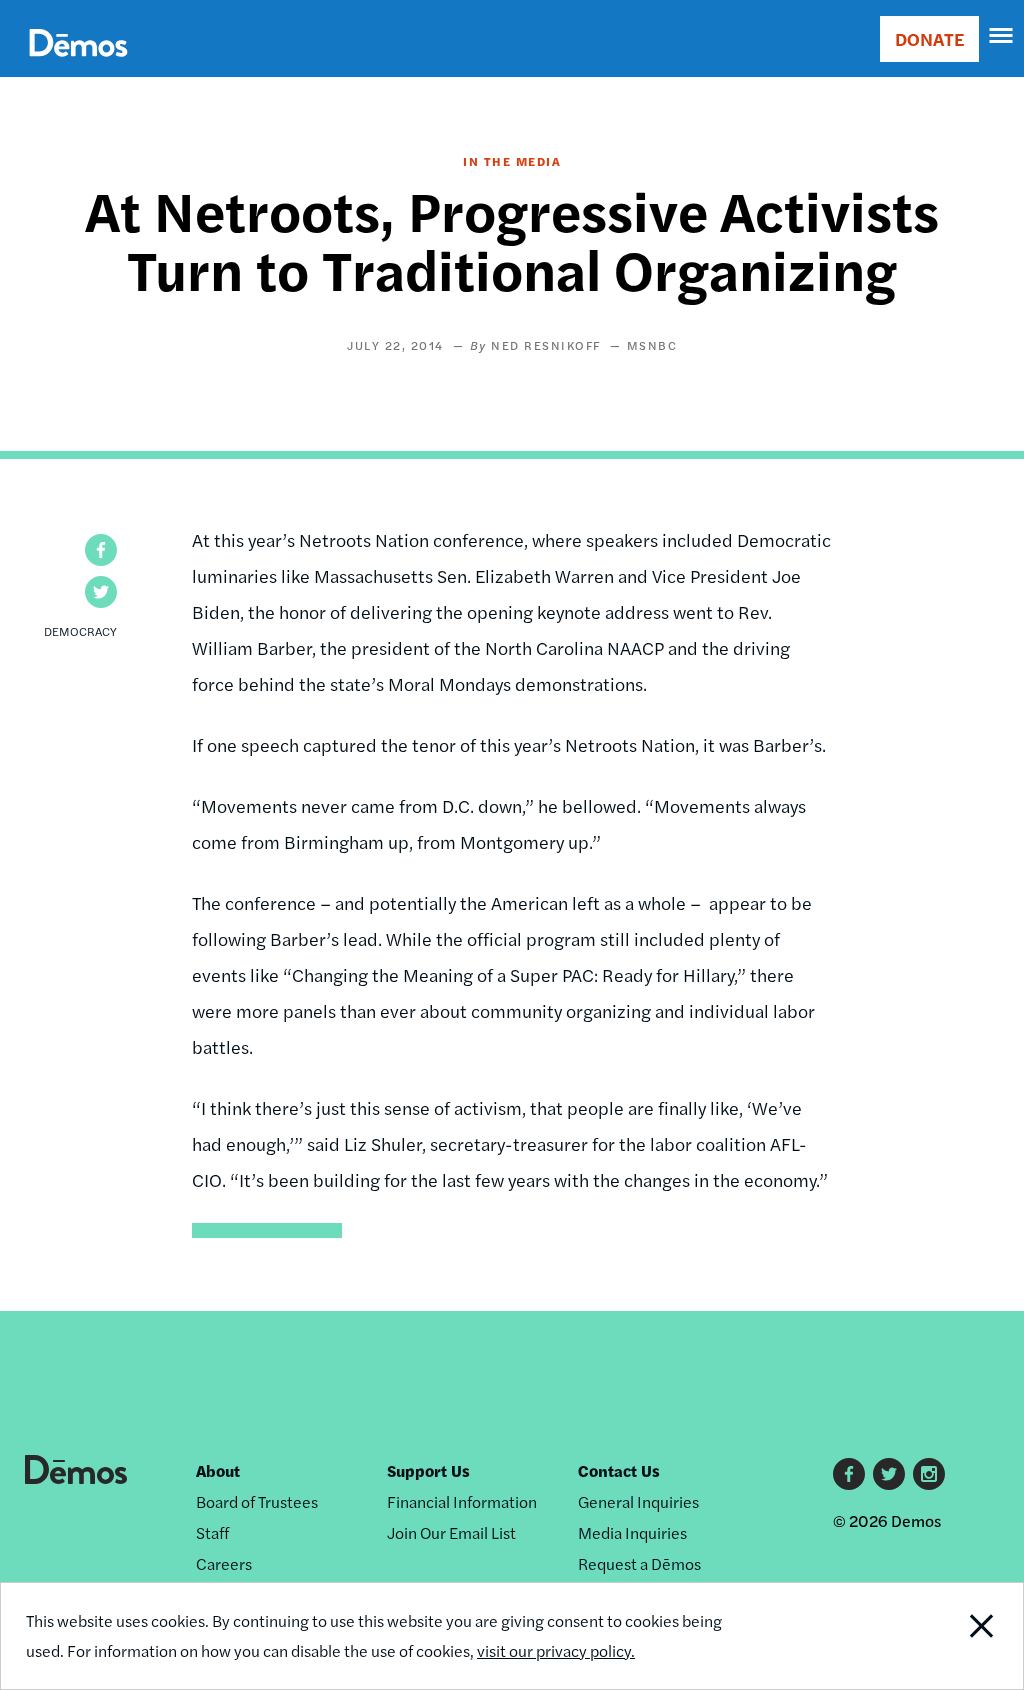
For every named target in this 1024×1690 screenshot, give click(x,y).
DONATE (929, 38)
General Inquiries (638, 1501)
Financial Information (462, 1501)
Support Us (428, 1470)
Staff (212, 1532)
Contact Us (619, 1470)
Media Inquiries (632, 1532)
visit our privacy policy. (556, 1650)
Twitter (889, 1474)
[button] (101, 550)
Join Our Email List (451, 1532)
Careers (224, 1563)
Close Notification (927, 1636)
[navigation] (1002, 36)
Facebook (849, 1474)
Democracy (80, 631)
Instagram (929, 1474)
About (218, 1470)
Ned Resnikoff (546, 345)
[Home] (78, 65)
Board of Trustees (257, 1501)
